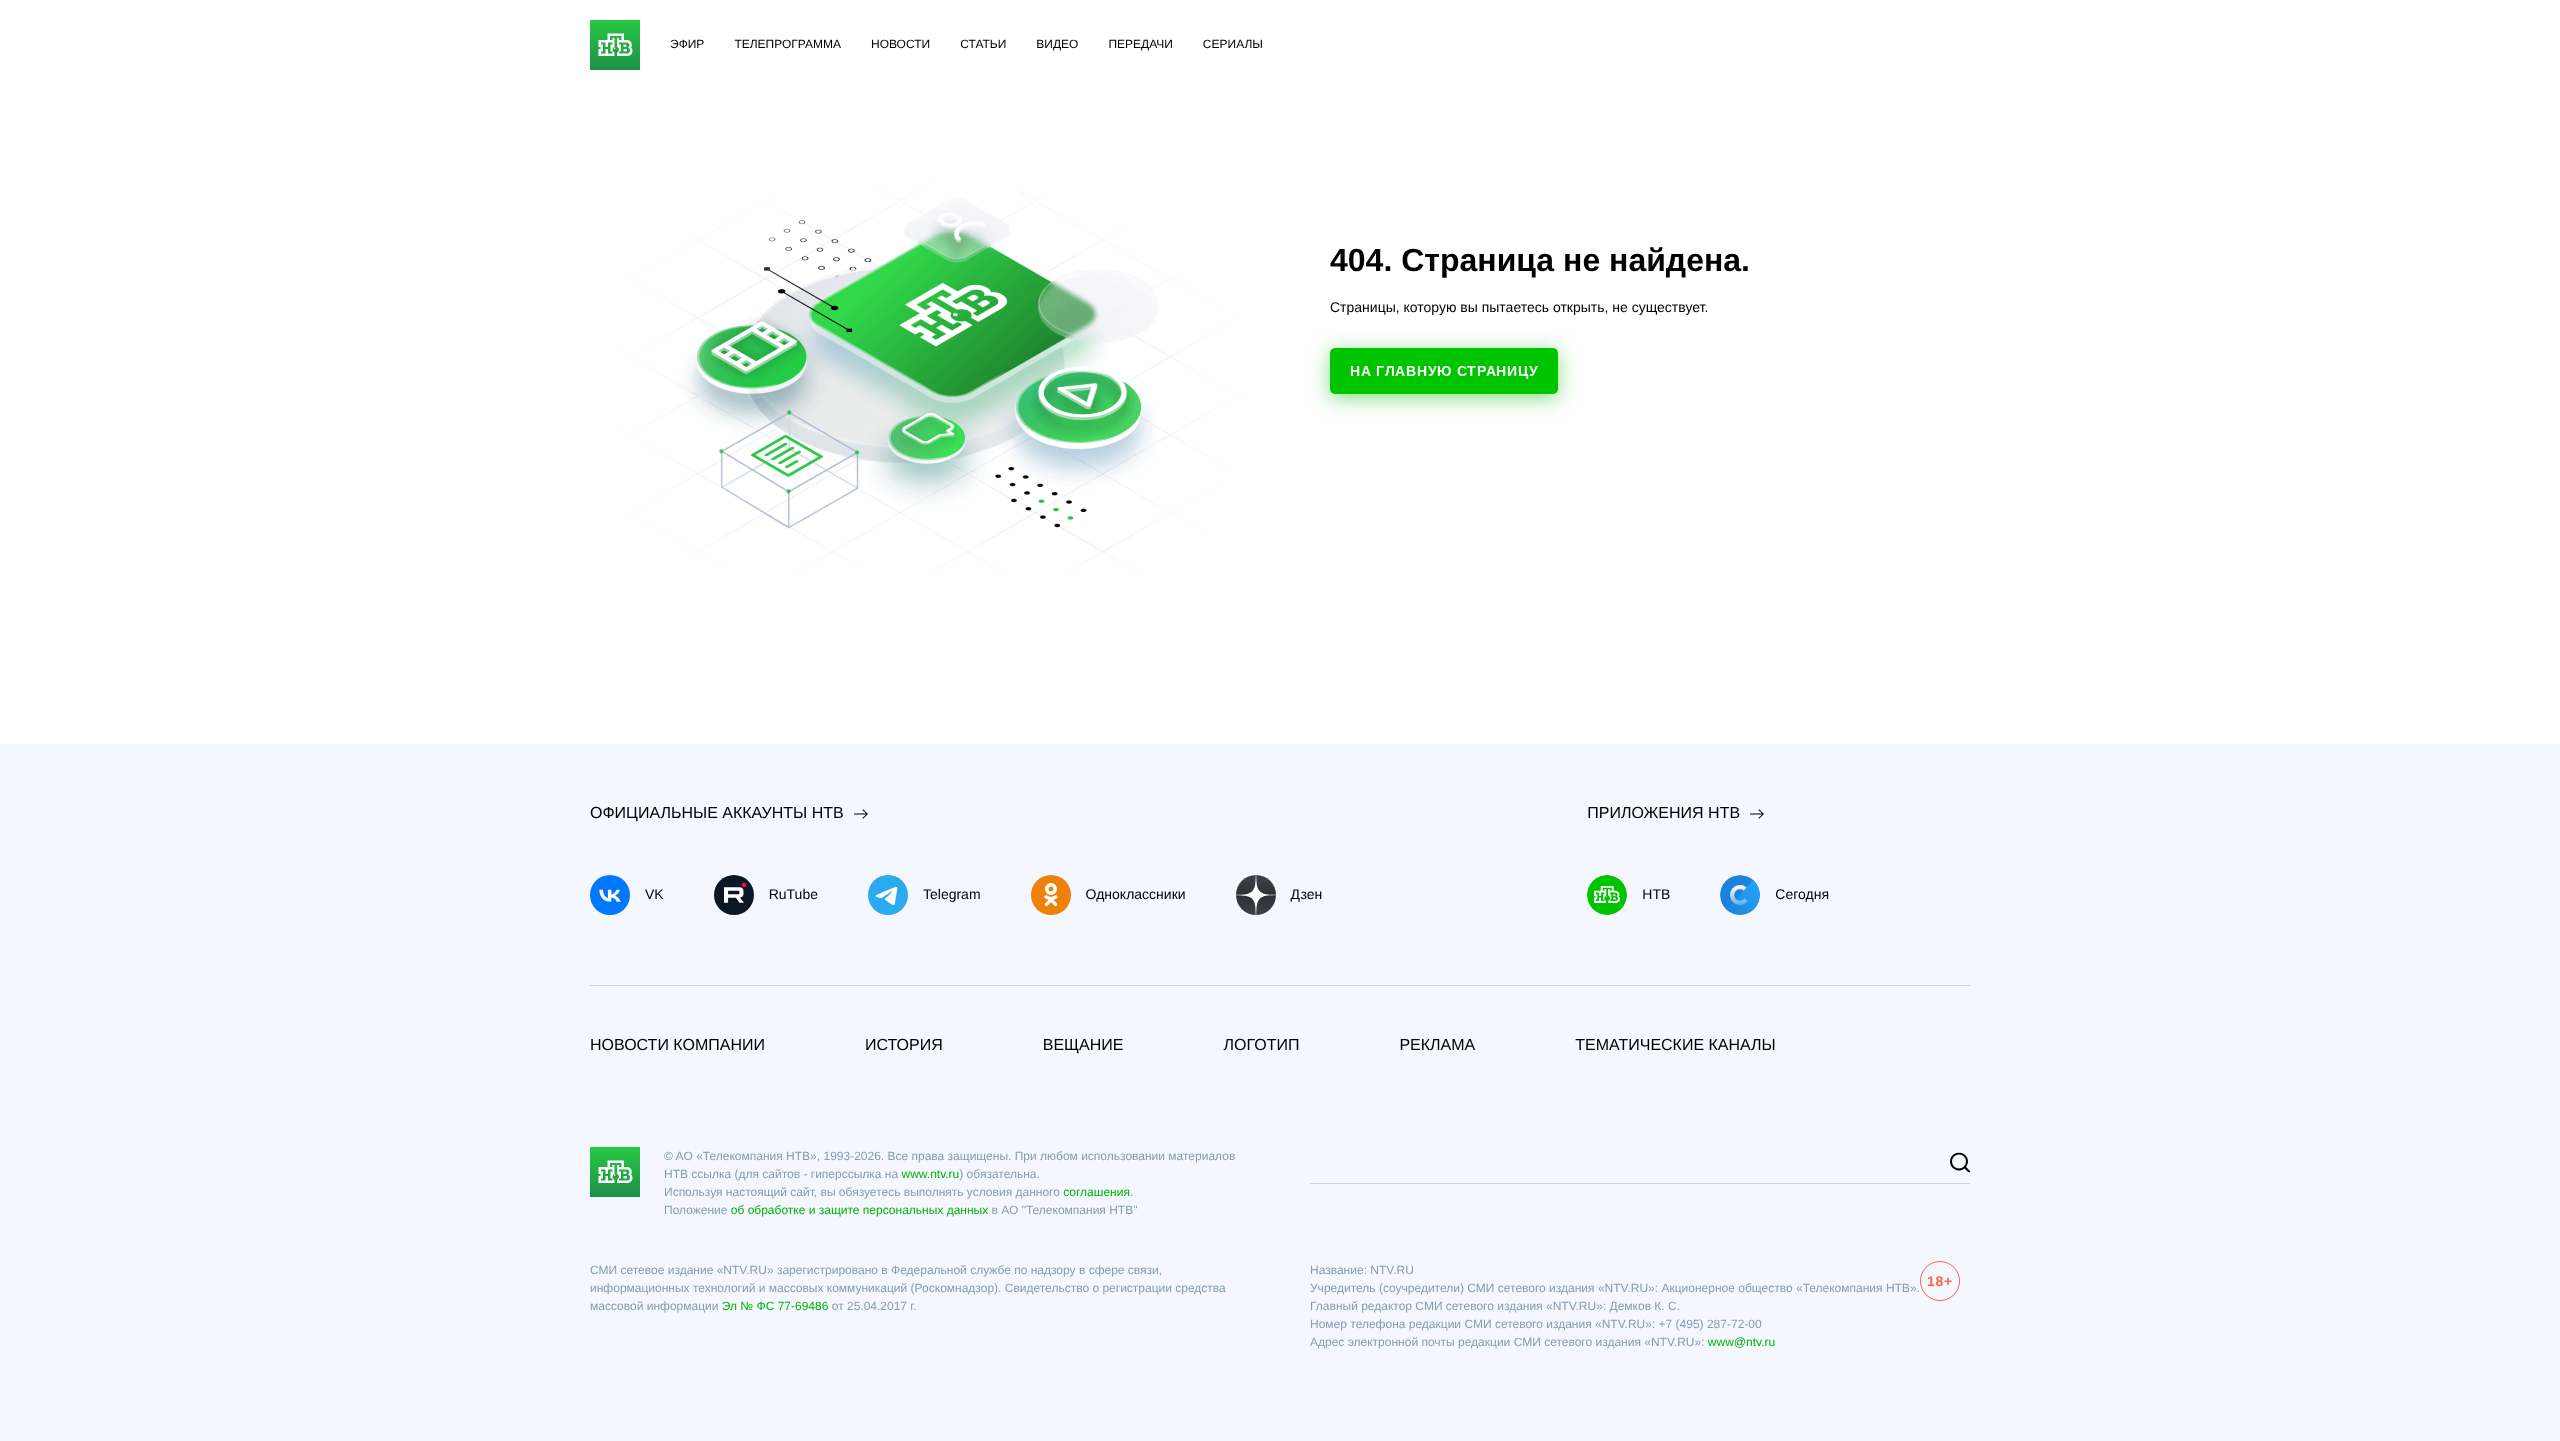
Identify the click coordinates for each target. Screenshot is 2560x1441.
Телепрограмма (787, 44)
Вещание (1083, 1045)
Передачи (1140, 44)
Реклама (1437, 1045)
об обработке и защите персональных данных (859, 1210)
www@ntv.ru (1741, 1342)
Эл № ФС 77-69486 (775, 1306)
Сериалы (1233, 44)
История (904, 1045)
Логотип (1261, 1045)
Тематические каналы (1675, 1045)
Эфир (687, 44)
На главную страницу (1444, 371)
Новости (900, 44)
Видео (1057, 44)
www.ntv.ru (930, 1174)
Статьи (983, 44)
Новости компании (677, 1045)
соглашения (1096, 1192)
